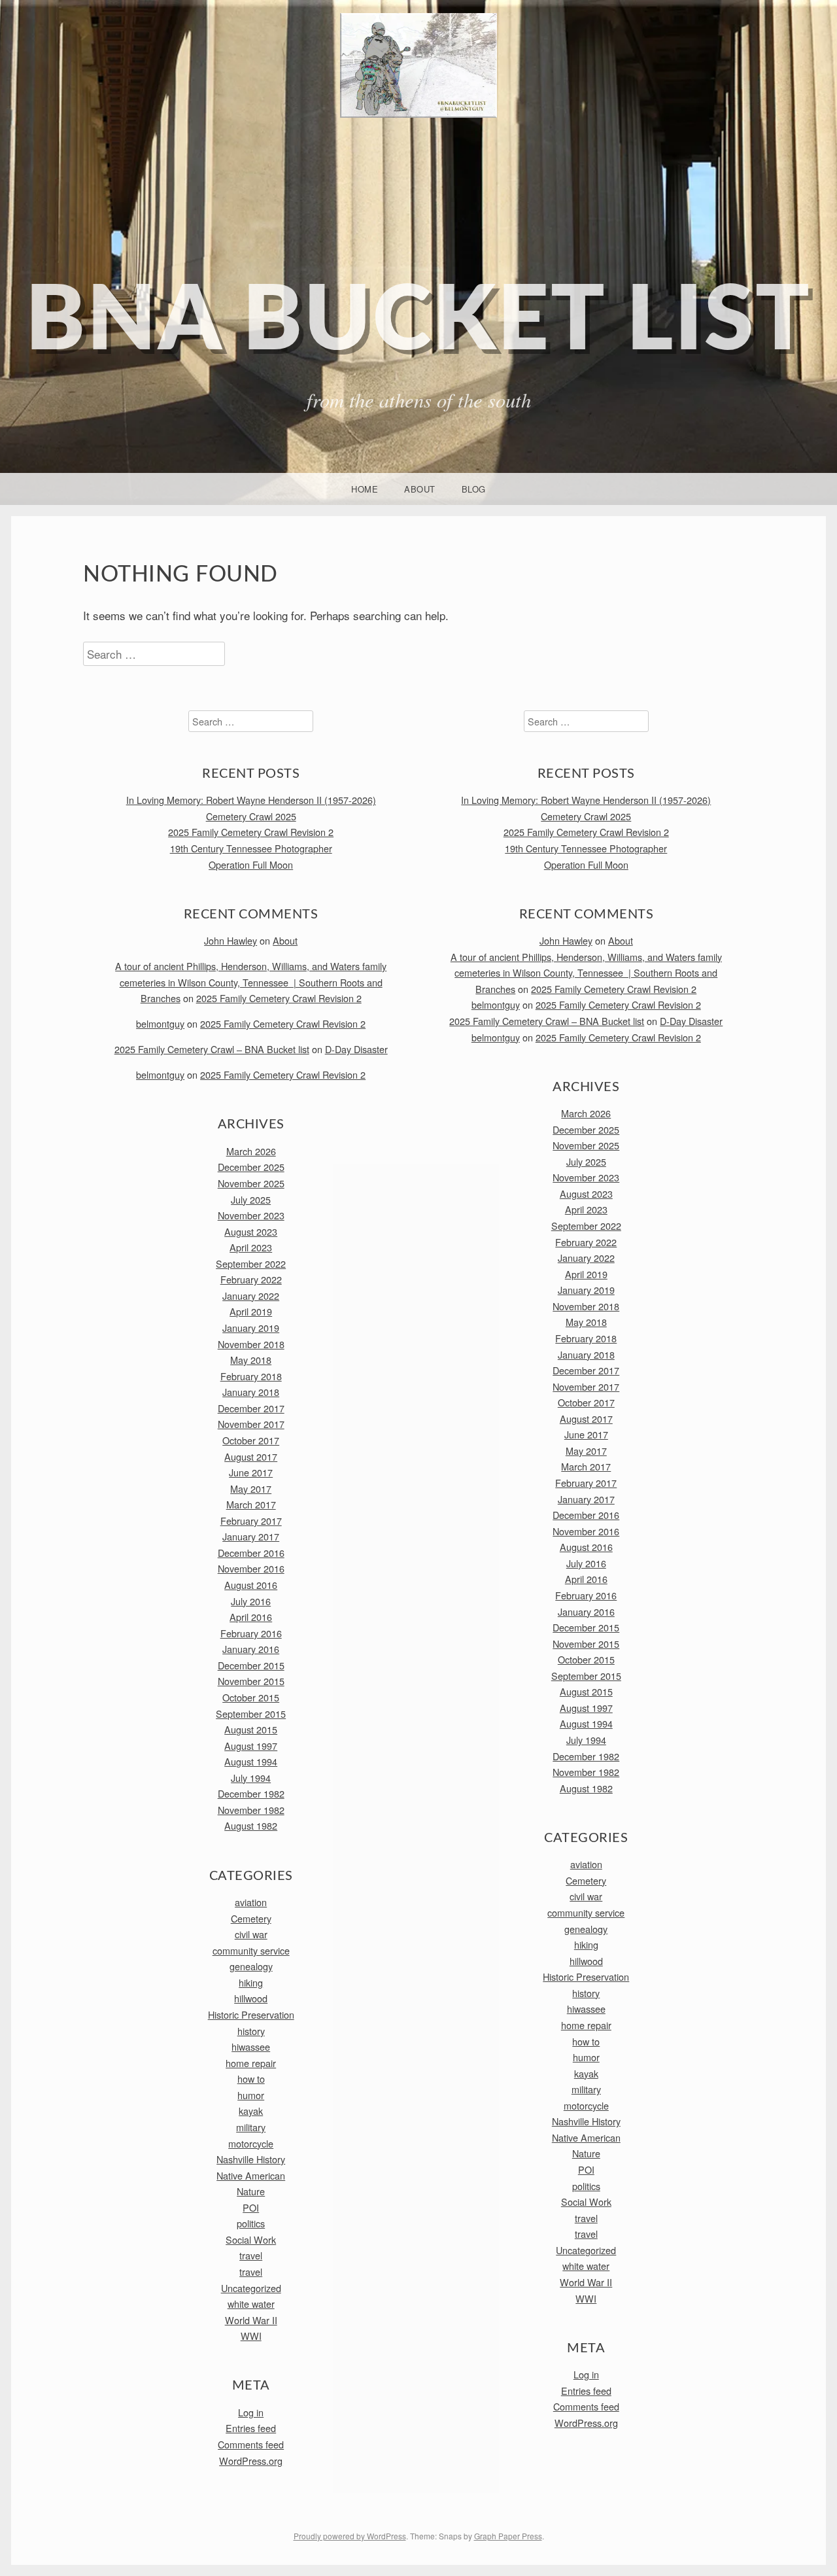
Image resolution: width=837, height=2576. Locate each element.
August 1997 (251, 1746)
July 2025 (251, 1199)
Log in (251, 2412)
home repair (251, 2063)
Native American (251, 2175)
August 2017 (251, 1456)
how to (251, 2079)
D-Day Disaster (356, 1049)
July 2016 (251, 1601)
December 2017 (251, 1408)
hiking (251, 1982)
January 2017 (251, 1536)
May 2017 (251, 1488)
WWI (251, 2336)
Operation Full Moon (251, 864)
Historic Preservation (251, 2014)
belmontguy (160, 1023)
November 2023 (251, 1215)
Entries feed (251, 2428)
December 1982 (251, 1793)
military (251, 2127)
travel (251, 2255)
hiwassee (251, 2046)
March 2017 (251, 1504)
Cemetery (251, 1918)
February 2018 (251, 1376)
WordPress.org (251, 2461)
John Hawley (231, 940)
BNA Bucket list (418, 322)
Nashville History (251, 2159)
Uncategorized (251, 2288)
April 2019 (251, 1311)
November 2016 (251, 1568)
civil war (251, 1934)
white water (251, 2304)
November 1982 (251, 1810)
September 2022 (251, 1263)
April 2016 (251, 1617)
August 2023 (251, 1231)
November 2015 (251, 1681)
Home (365, 489)
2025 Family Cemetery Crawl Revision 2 (251, 832)
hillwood (251, 1998)
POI (251, 2207)
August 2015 (251, 1729)
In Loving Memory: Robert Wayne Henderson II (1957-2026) (251, 800)
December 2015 (251, 1665)
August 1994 (251, 1761)
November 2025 (251, 1183)
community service (251, 1950)
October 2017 (251, 1440)
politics (251, 2223)
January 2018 (251, 1392)
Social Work (251, 2239)
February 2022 (251, 1279)
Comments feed (251, 2444)
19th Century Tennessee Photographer (251, 848)
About (420, 489)
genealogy (251, 1966)
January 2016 (251, 1649)
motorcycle (251, 2143)
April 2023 (251, 1247)
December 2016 (251, 1553)
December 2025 (251, 1167)
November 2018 (251, 1344)
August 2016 (251, 1585)
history (251, 2031)
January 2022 (251, 1296)
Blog (474, 489)
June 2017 (251, 1472)
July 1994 (251, 1778)
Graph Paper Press (508, 2536)
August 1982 (251, 1825)
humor (251, 2095)
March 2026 (251, 1151)
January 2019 (251, 1328)
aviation (251, 1902)
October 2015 (251, 1697)
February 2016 (251, 1633)
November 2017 (251, 1424)
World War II (251, 2320)
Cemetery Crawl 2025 (251, 816)
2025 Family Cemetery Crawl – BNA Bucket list (212, 1049)
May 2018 (251, 1360)
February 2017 (251, 1521)
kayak (251, 2111)
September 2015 (251, 1714)
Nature (251, 2191)
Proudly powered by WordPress (350, 2536)
